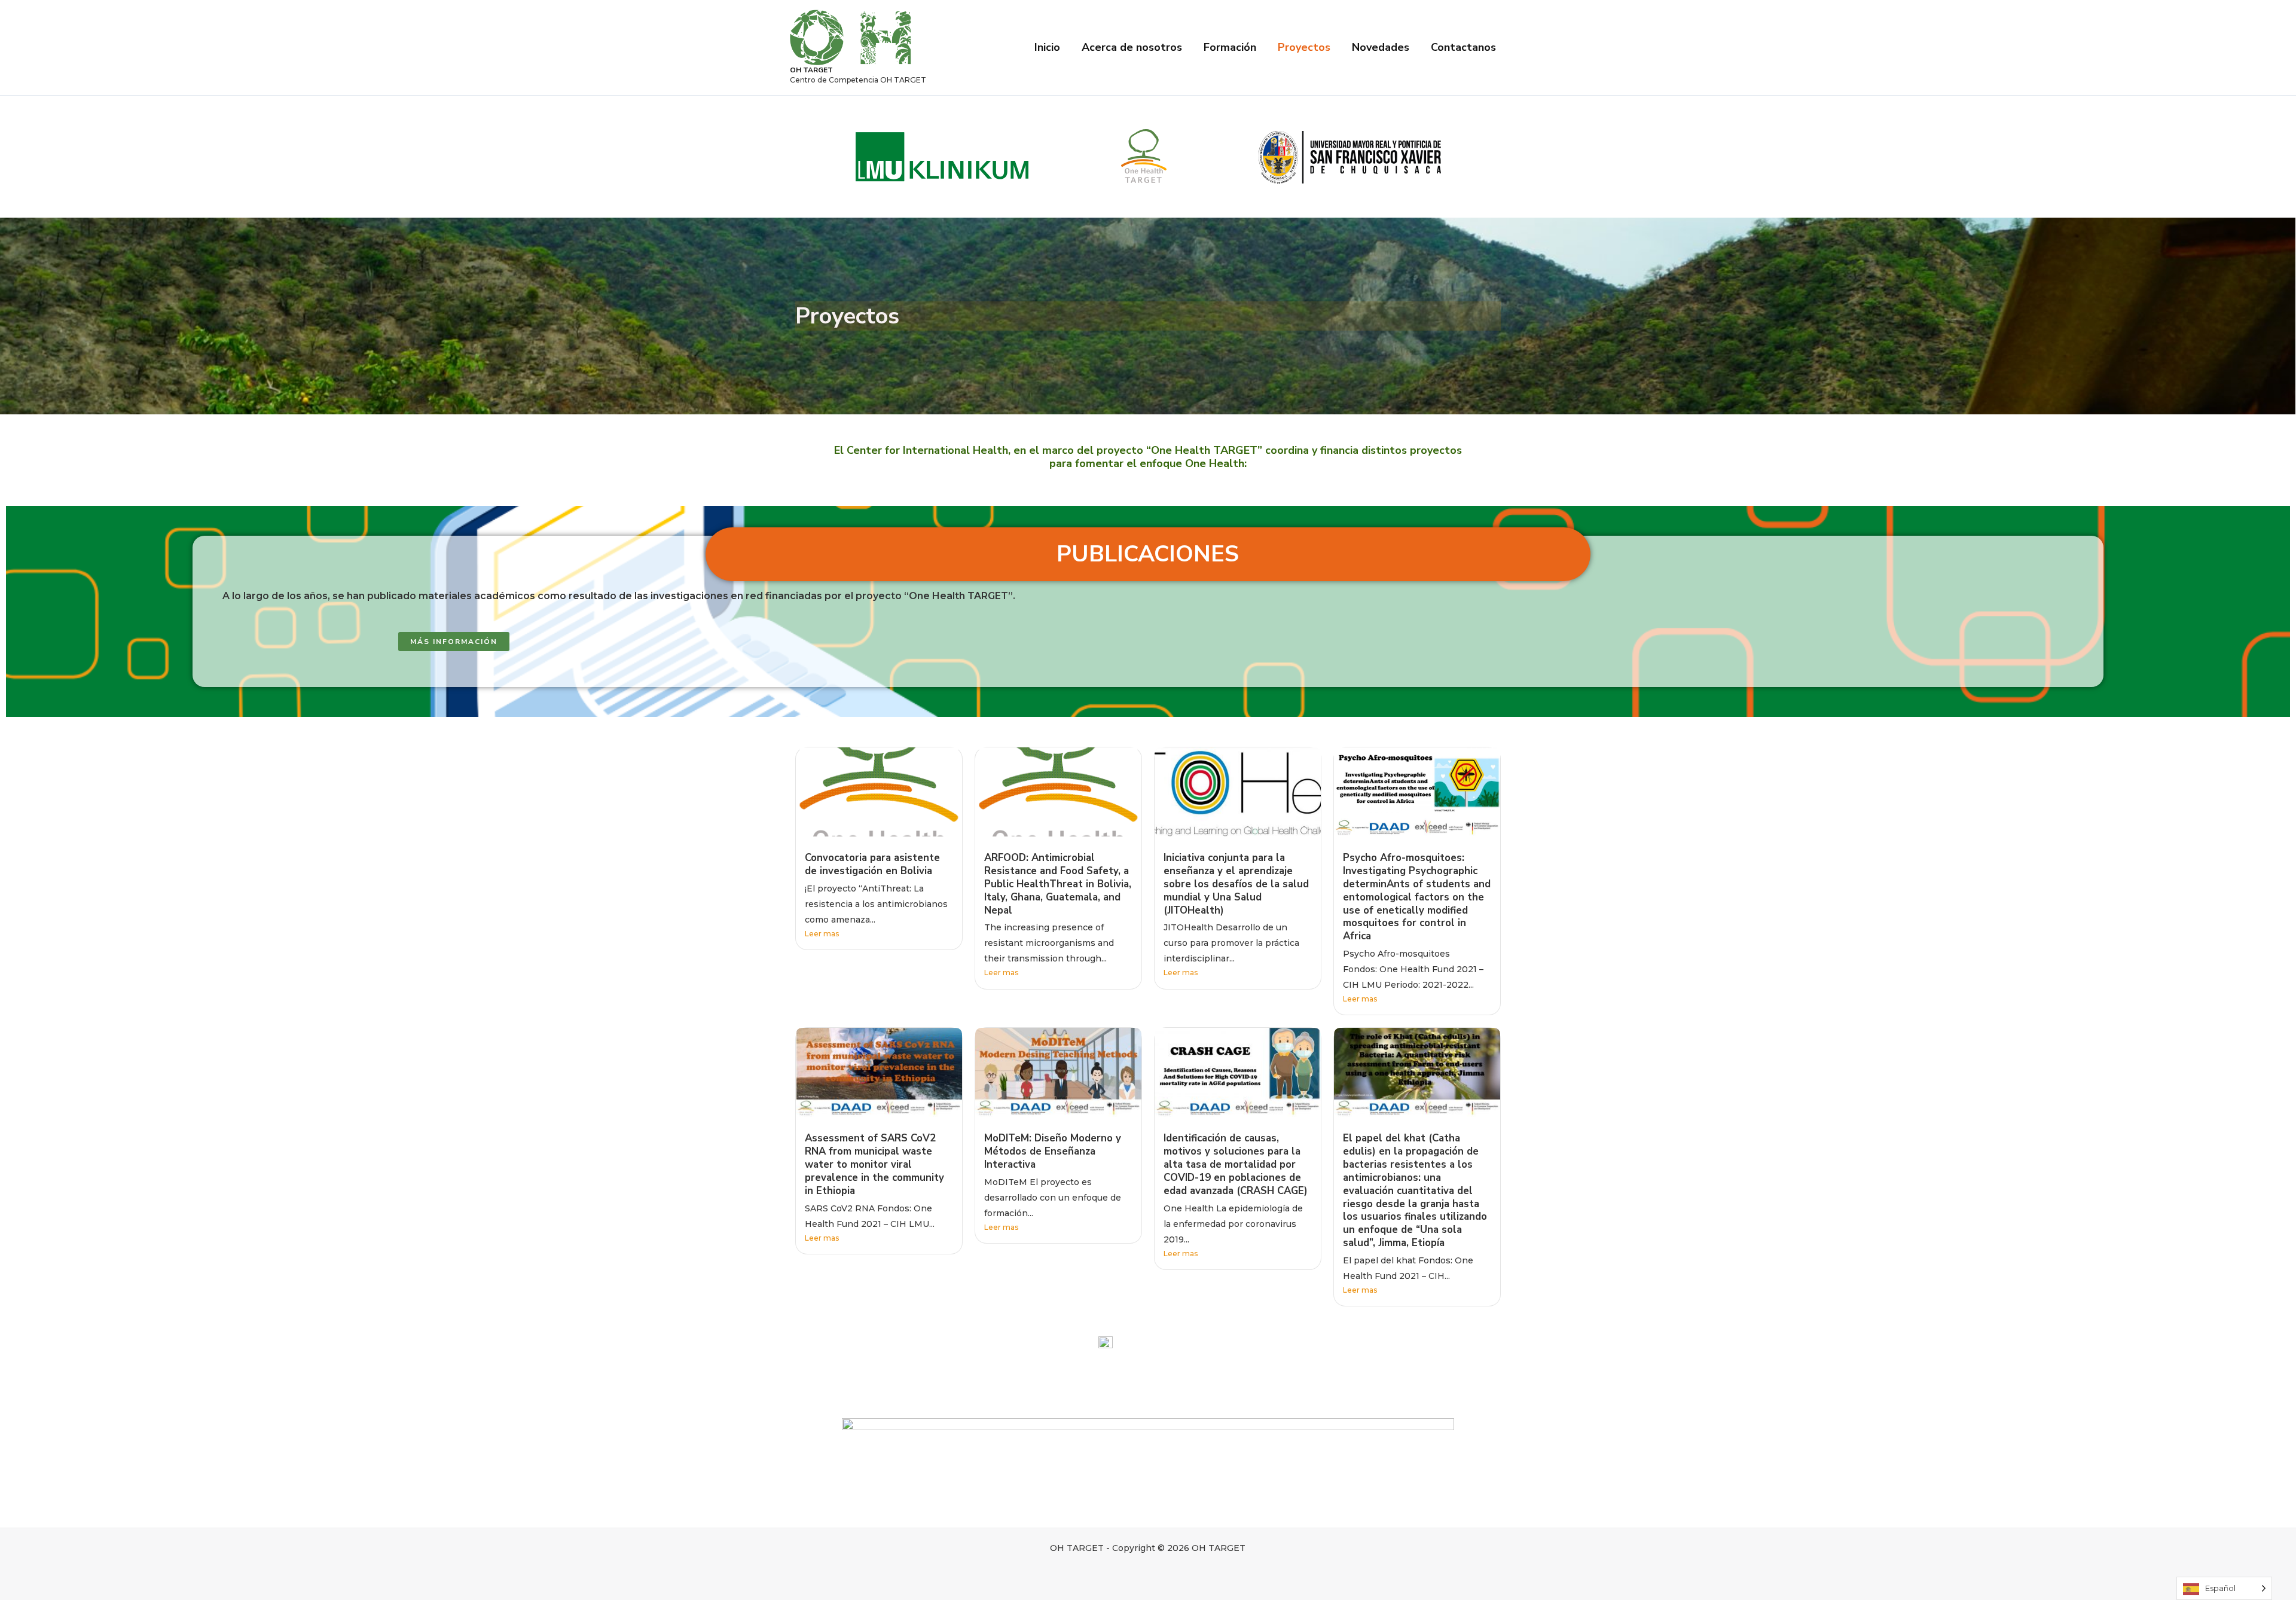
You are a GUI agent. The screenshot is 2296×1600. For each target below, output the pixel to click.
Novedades (1381, 47)
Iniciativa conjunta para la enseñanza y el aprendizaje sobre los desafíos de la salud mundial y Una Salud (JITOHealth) (1236, 884)
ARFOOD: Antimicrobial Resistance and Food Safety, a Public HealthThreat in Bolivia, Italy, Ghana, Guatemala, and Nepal (1058, 884)
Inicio (1047, 47)
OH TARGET (811, 70)
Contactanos (1463, 47)
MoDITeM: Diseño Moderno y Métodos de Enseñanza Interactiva (1053, 1151)
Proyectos (1304, 47)
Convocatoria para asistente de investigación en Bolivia (872, 864)
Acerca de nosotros (1132, 47)
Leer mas (822, 934)
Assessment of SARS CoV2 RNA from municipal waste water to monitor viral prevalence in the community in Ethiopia (874, 1164)
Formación (1230, 47)
